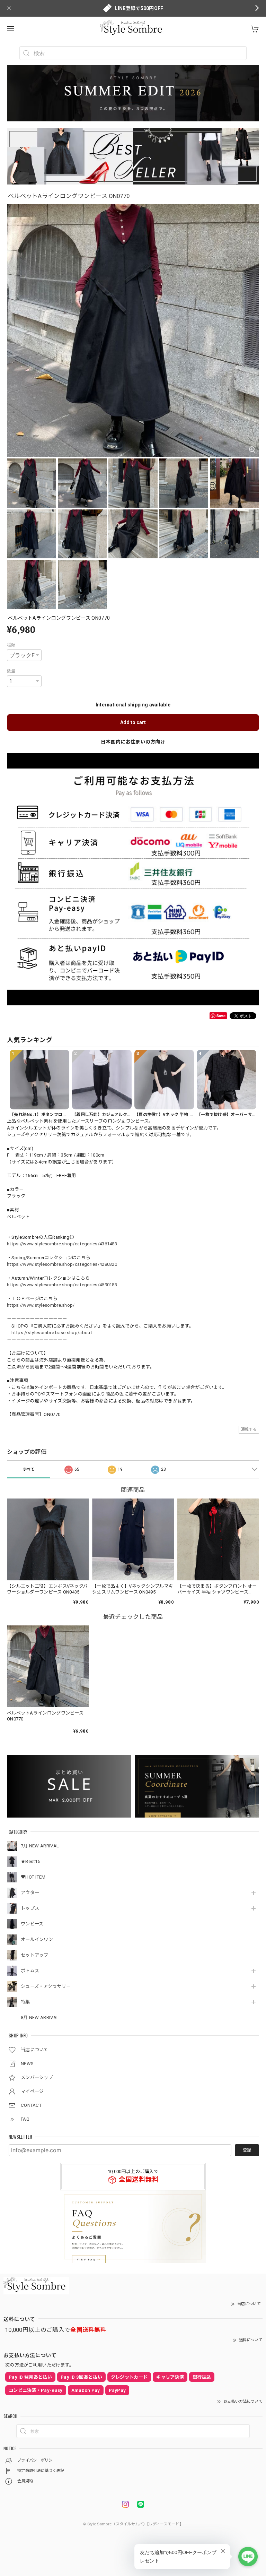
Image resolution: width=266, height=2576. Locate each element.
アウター (30, 1893)
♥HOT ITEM (33, 1877)
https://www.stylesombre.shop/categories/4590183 (62, 1285)
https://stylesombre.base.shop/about (52, 1333)
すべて (29, 1469)
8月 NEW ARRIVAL (40, 2017)
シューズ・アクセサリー (46, 1986)
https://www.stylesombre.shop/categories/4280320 (62, 1264)
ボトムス (30, 1971)
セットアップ (35, 1955)
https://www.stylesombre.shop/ (41, 1305)
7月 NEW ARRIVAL (40, 1846)
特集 (25, 2002)
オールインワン (37, 1939)
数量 (11, 671)
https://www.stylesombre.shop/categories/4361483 (62, 1244)
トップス (30, 1908)
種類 (11, 645)
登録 (247, 2150)
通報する (249, 1429)
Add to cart (133, 722)
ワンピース (32, 1924)
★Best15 (30, 1861)
